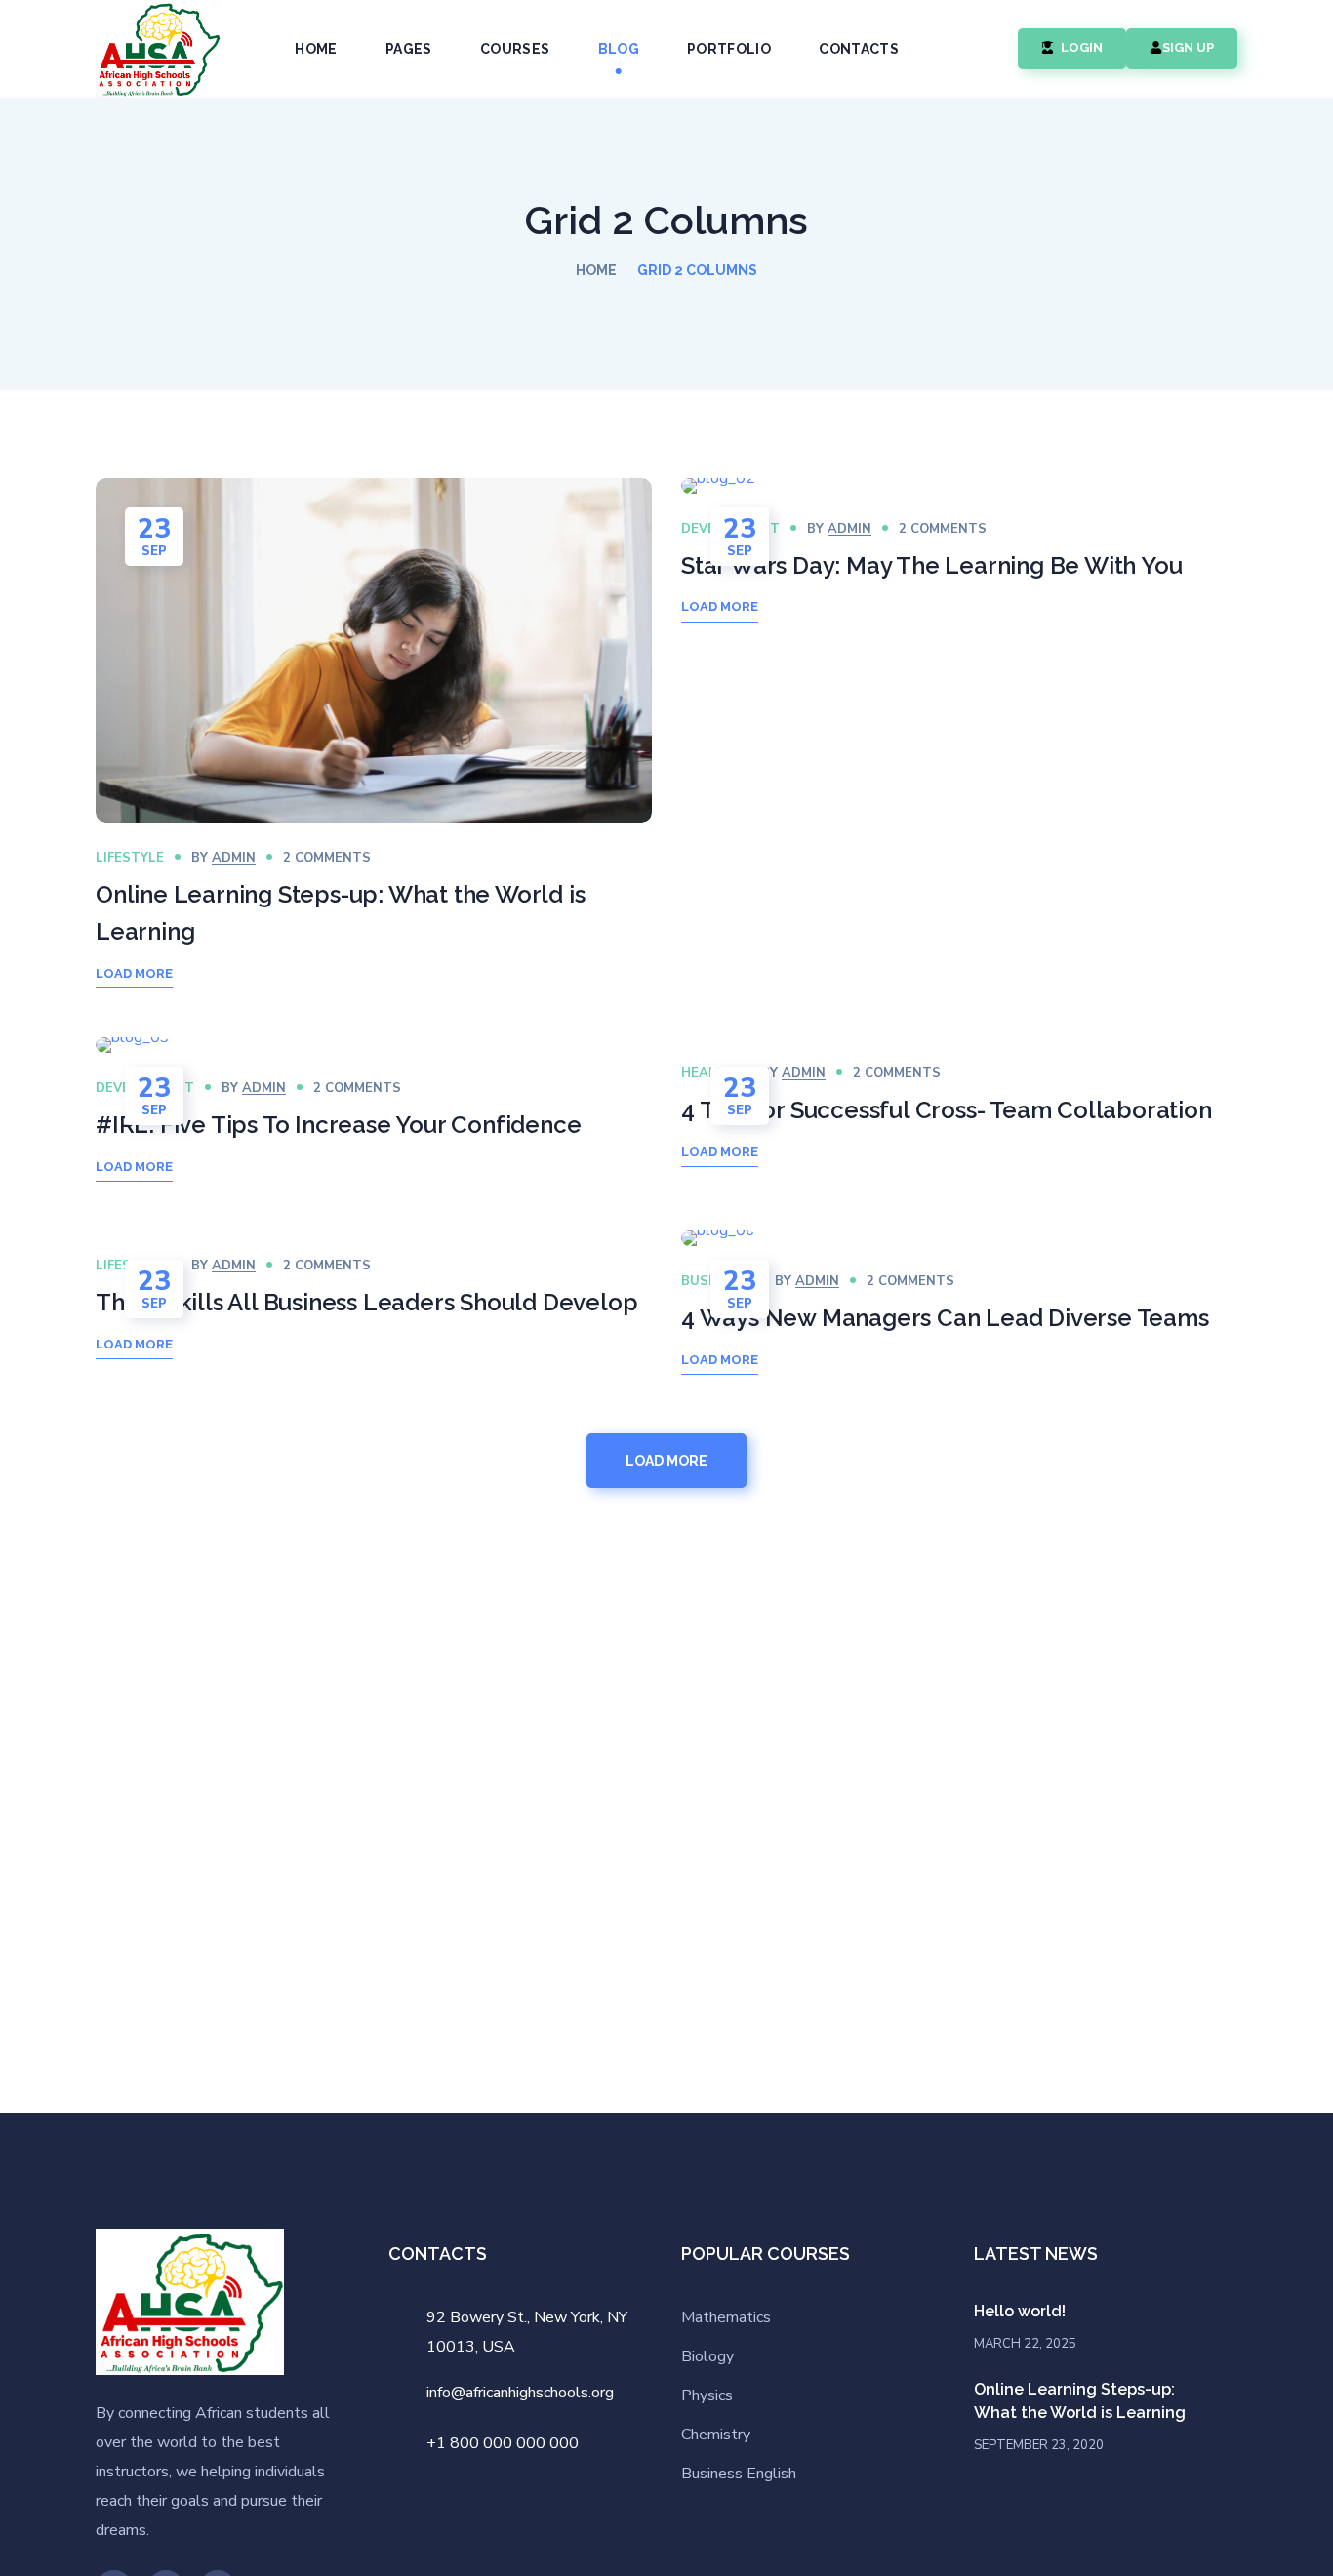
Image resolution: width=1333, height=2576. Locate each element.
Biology (707, 2356)
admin (234, 858)
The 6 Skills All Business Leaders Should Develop (366, 1302)
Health (707, 1073)
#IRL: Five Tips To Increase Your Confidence (338, 1125)
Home (596, 270)
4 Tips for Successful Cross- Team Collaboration (947, 1110)
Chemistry (716, 2435)
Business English (739, 2474)
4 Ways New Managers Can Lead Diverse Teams (945, 1318)
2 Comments (327, 858)
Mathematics (726, 2317)
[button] (981, 49)
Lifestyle (130, 858)
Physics (707, 2395)
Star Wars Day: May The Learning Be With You (931, 565)
